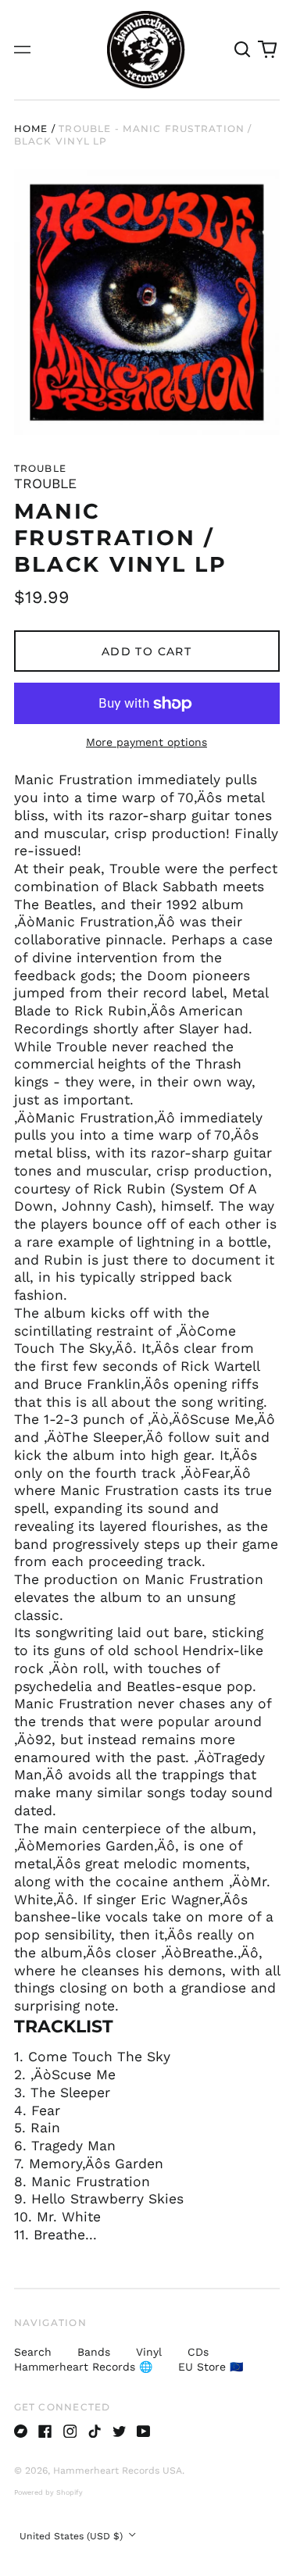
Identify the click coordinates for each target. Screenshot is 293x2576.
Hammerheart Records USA (118, 2471)
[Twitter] (120, 2432)
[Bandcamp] (21, 2432)
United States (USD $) (73, 2536)
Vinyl (149, 2352)
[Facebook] (45, 2432)
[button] (243, 50)
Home (31, 128)
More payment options (146, 742)
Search (33, 2352)
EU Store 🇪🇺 (211, 2367)
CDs (198, 2352)
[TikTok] (95, 2432)
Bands (94, 2352)
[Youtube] (144, 2432)
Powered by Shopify (48, 2492)
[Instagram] (70, 2432)
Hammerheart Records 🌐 (83, 2367)
